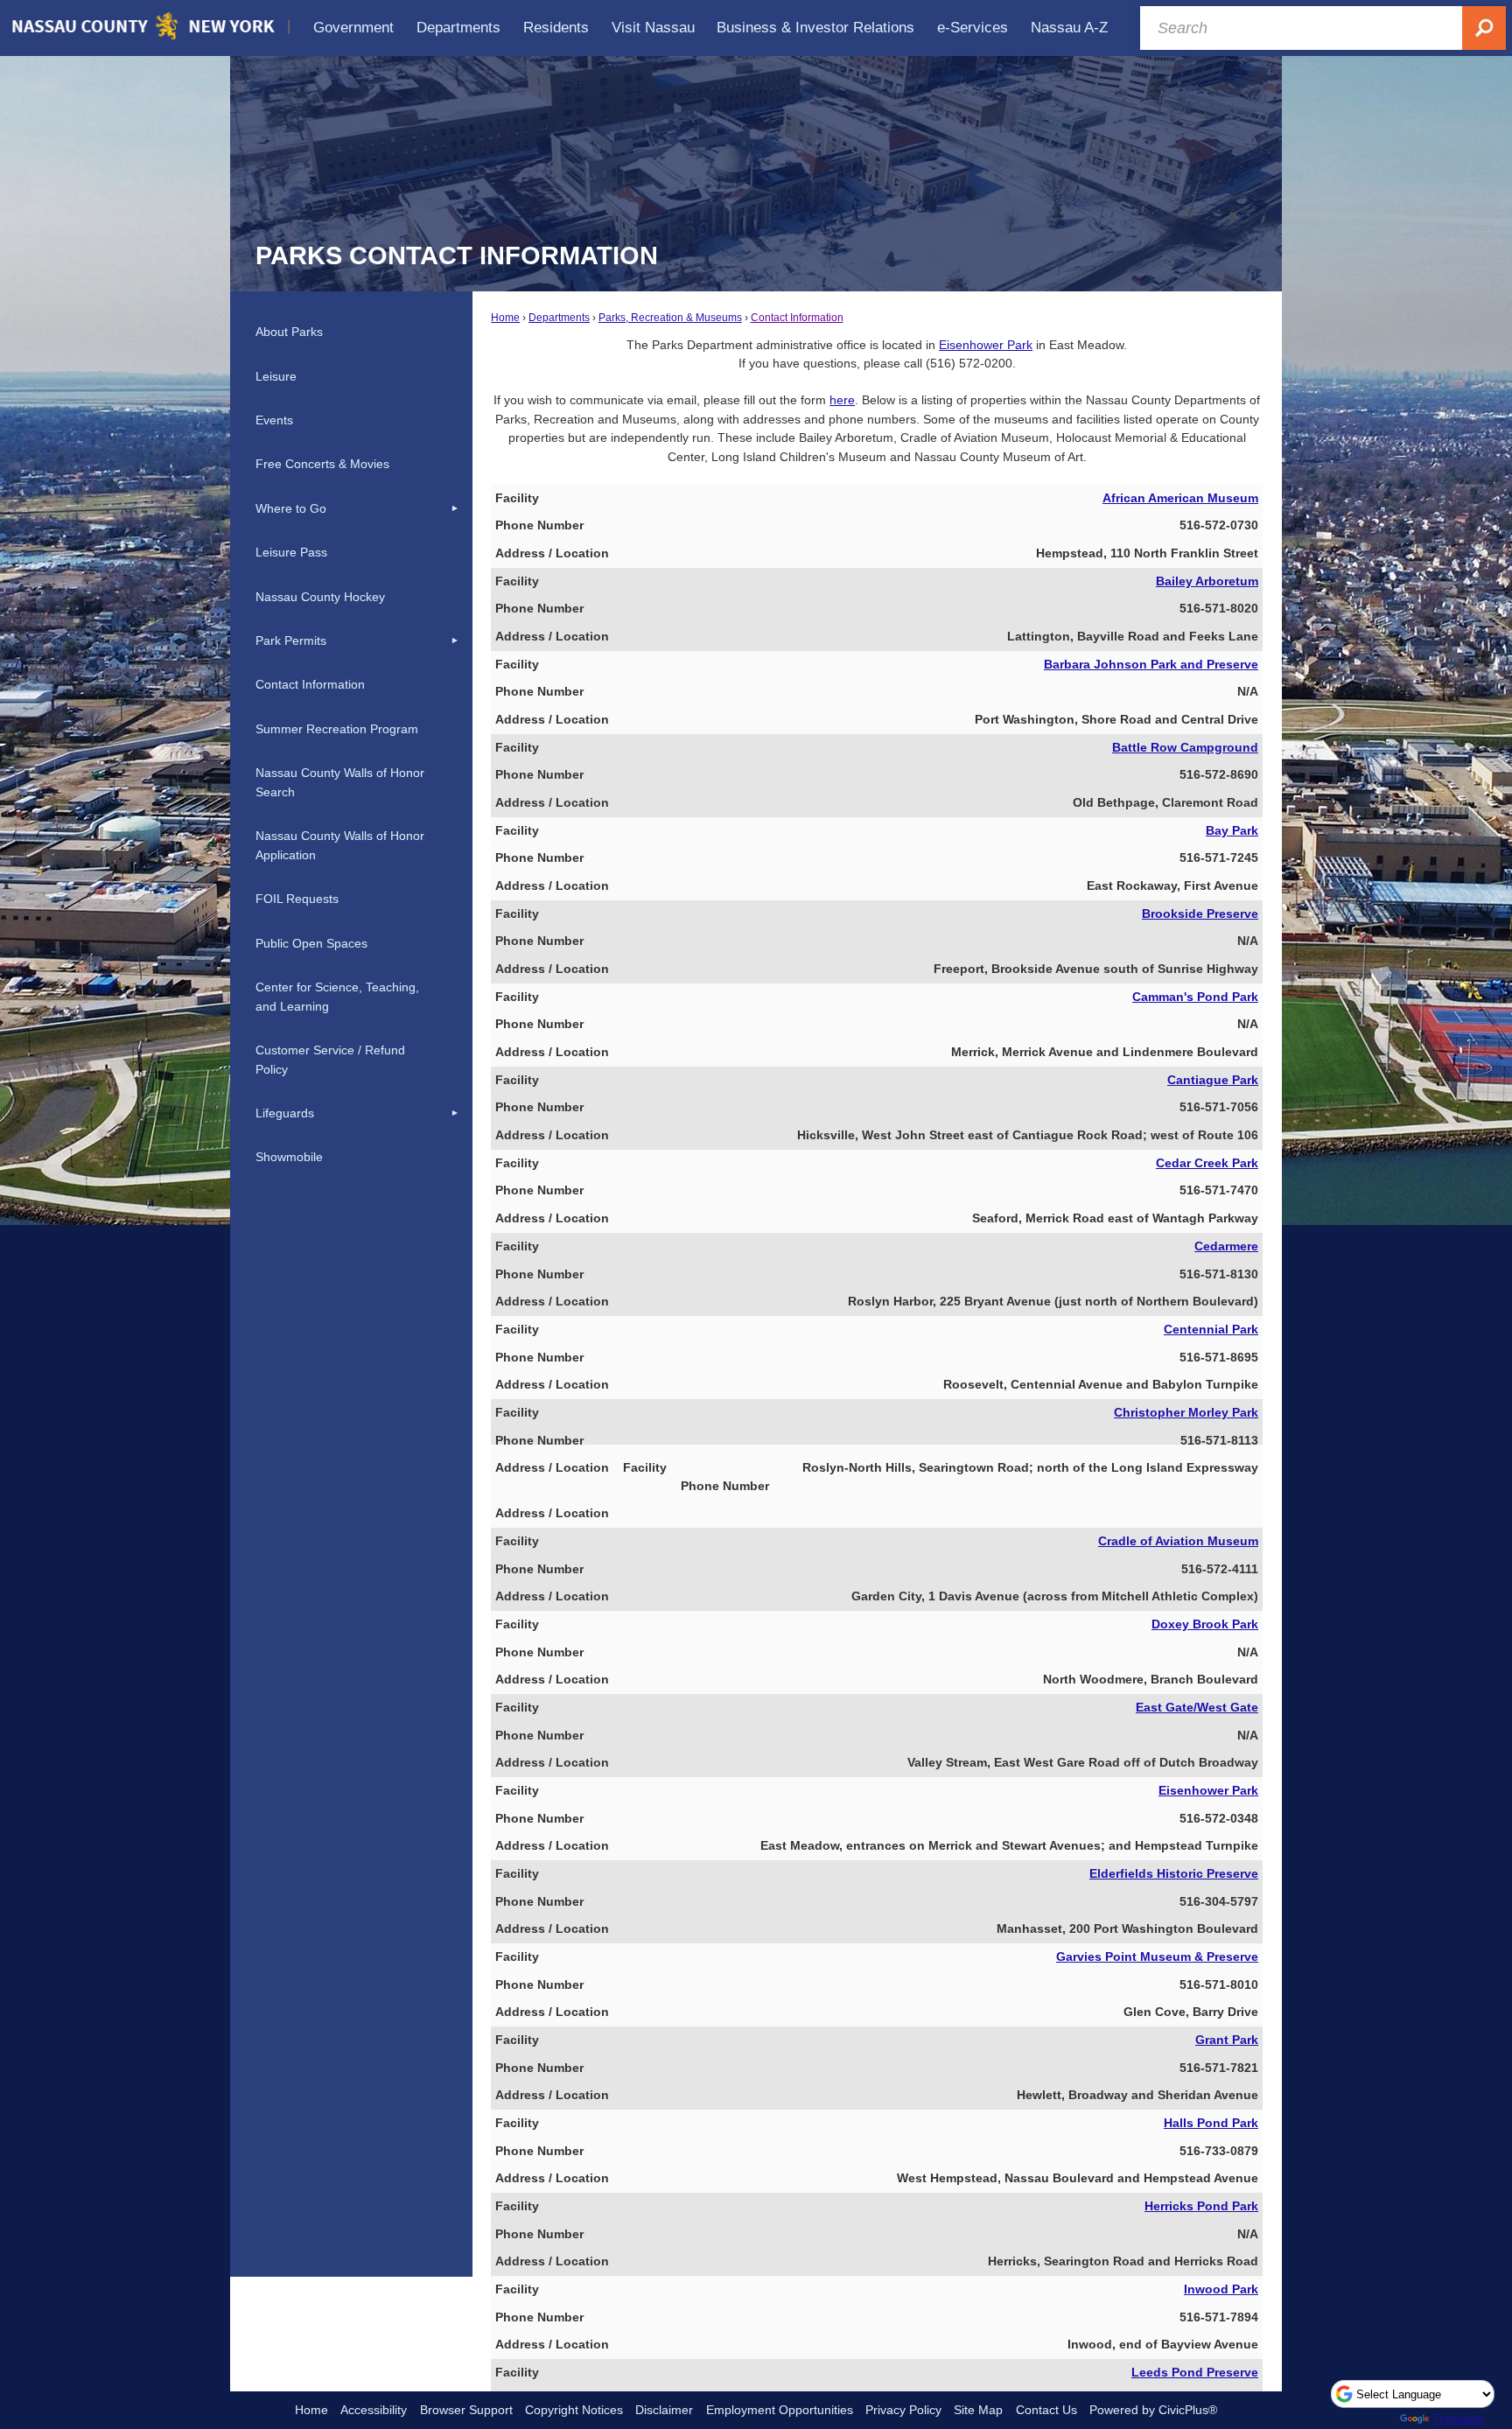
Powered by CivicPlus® (1153, 2410)
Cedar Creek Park (1207, 1163)
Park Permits (291, 640)
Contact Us (1046, 2410)
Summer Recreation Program (337, 729)
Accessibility (374, 2410)
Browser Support (466, 2410)
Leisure (276, 376)
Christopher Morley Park (1186, 1412)
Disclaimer (664, 2410)
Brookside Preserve (1200, 913)
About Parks (289, 332)
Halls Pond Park (1211, 2123)
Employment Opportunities (780, 2410)
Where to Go (291, 508)
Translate (1458, 2418)
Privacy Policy (903, 2410)
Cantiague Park (1213, 1080)
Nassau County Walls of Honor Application (340, 845)
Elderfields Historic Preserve (1174, 1873)
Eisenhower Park (986, 345)
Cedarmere (1226, 1246)
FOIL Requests (297, 899)
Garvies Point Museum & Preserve (1157, 1956)
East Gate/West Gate (1197, 1707)
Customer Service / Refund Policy (330, 1060)
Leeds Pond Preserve (1195, 2372)
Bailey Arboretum (1207, 581)
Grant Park (1227, 2040)
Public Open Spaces (311, 943)
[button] (455, 508)
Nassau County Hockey (320, 597)
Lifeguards (285, 1113)
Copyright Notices (574, 2410)
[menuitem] (354, 28)
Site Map (978, 2410)
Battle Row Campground (1185, 747)
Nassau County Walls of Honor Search (340, 782)
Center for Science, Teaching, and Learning (337, 997)
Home (505, 318)
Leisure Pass (291, 552)
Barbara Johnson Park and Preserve (1151, 664)
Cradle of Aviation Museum (1178, 1541)
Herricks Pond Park (1201, 2206)
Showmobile (289, 1157)
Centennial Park (1211, 1329)
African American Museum (1180, 498)
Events (274, 420)
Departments (559, 318)
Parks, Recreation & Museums (670, 318)
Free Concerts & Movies (322, 464)
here (842, 400)
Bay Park (1232, 830)
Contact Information (797, 318)
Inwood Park (1221, 2289)
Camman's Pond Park (1195, 997)
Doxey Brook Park (1205, 1624)
